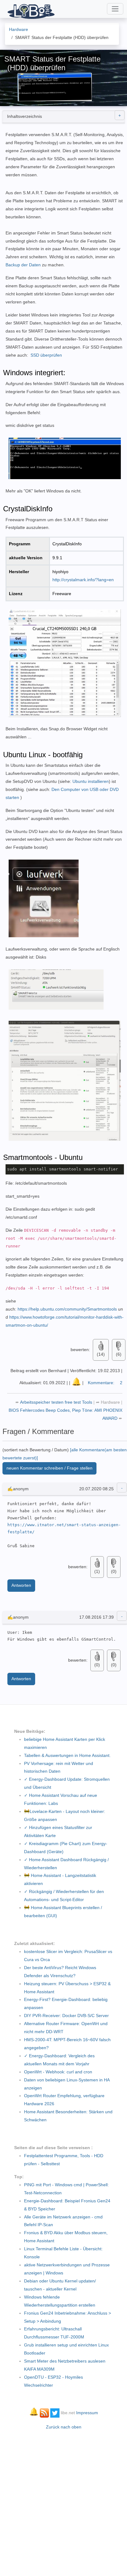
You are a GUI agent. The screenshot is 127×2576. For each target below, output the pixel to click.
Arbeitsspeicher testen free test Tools (57, 1402)
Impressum (87, 2413)
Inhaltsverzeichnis (25, 116)
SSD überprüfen (46, 355)
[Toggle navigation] (115, 9)
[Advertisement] (63, 2500)
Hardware (110, 1402)
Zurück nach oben (64, 2427)
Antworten (21, 1585)
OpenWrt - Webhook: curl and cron (58, 2072)
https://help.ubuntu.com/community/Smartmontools (67, 1309)
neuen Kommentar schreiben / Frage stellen (49, 1468)
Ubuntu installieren (91, 781)
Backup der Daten (23, 265)
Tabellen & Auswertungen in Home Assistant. (67, 1755)
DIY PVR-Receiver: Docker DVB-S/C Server (66, 2016)
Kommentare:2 (105, 1383)
